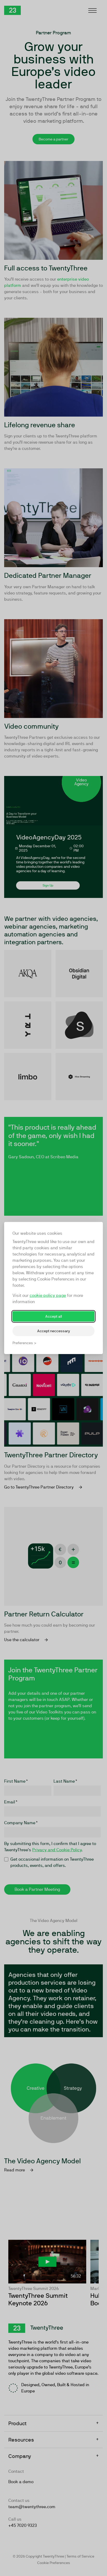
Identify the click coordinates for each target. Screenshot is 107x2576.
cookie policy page (48, 1295)
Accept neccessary (54, 1331)
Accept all (53, 1316)
